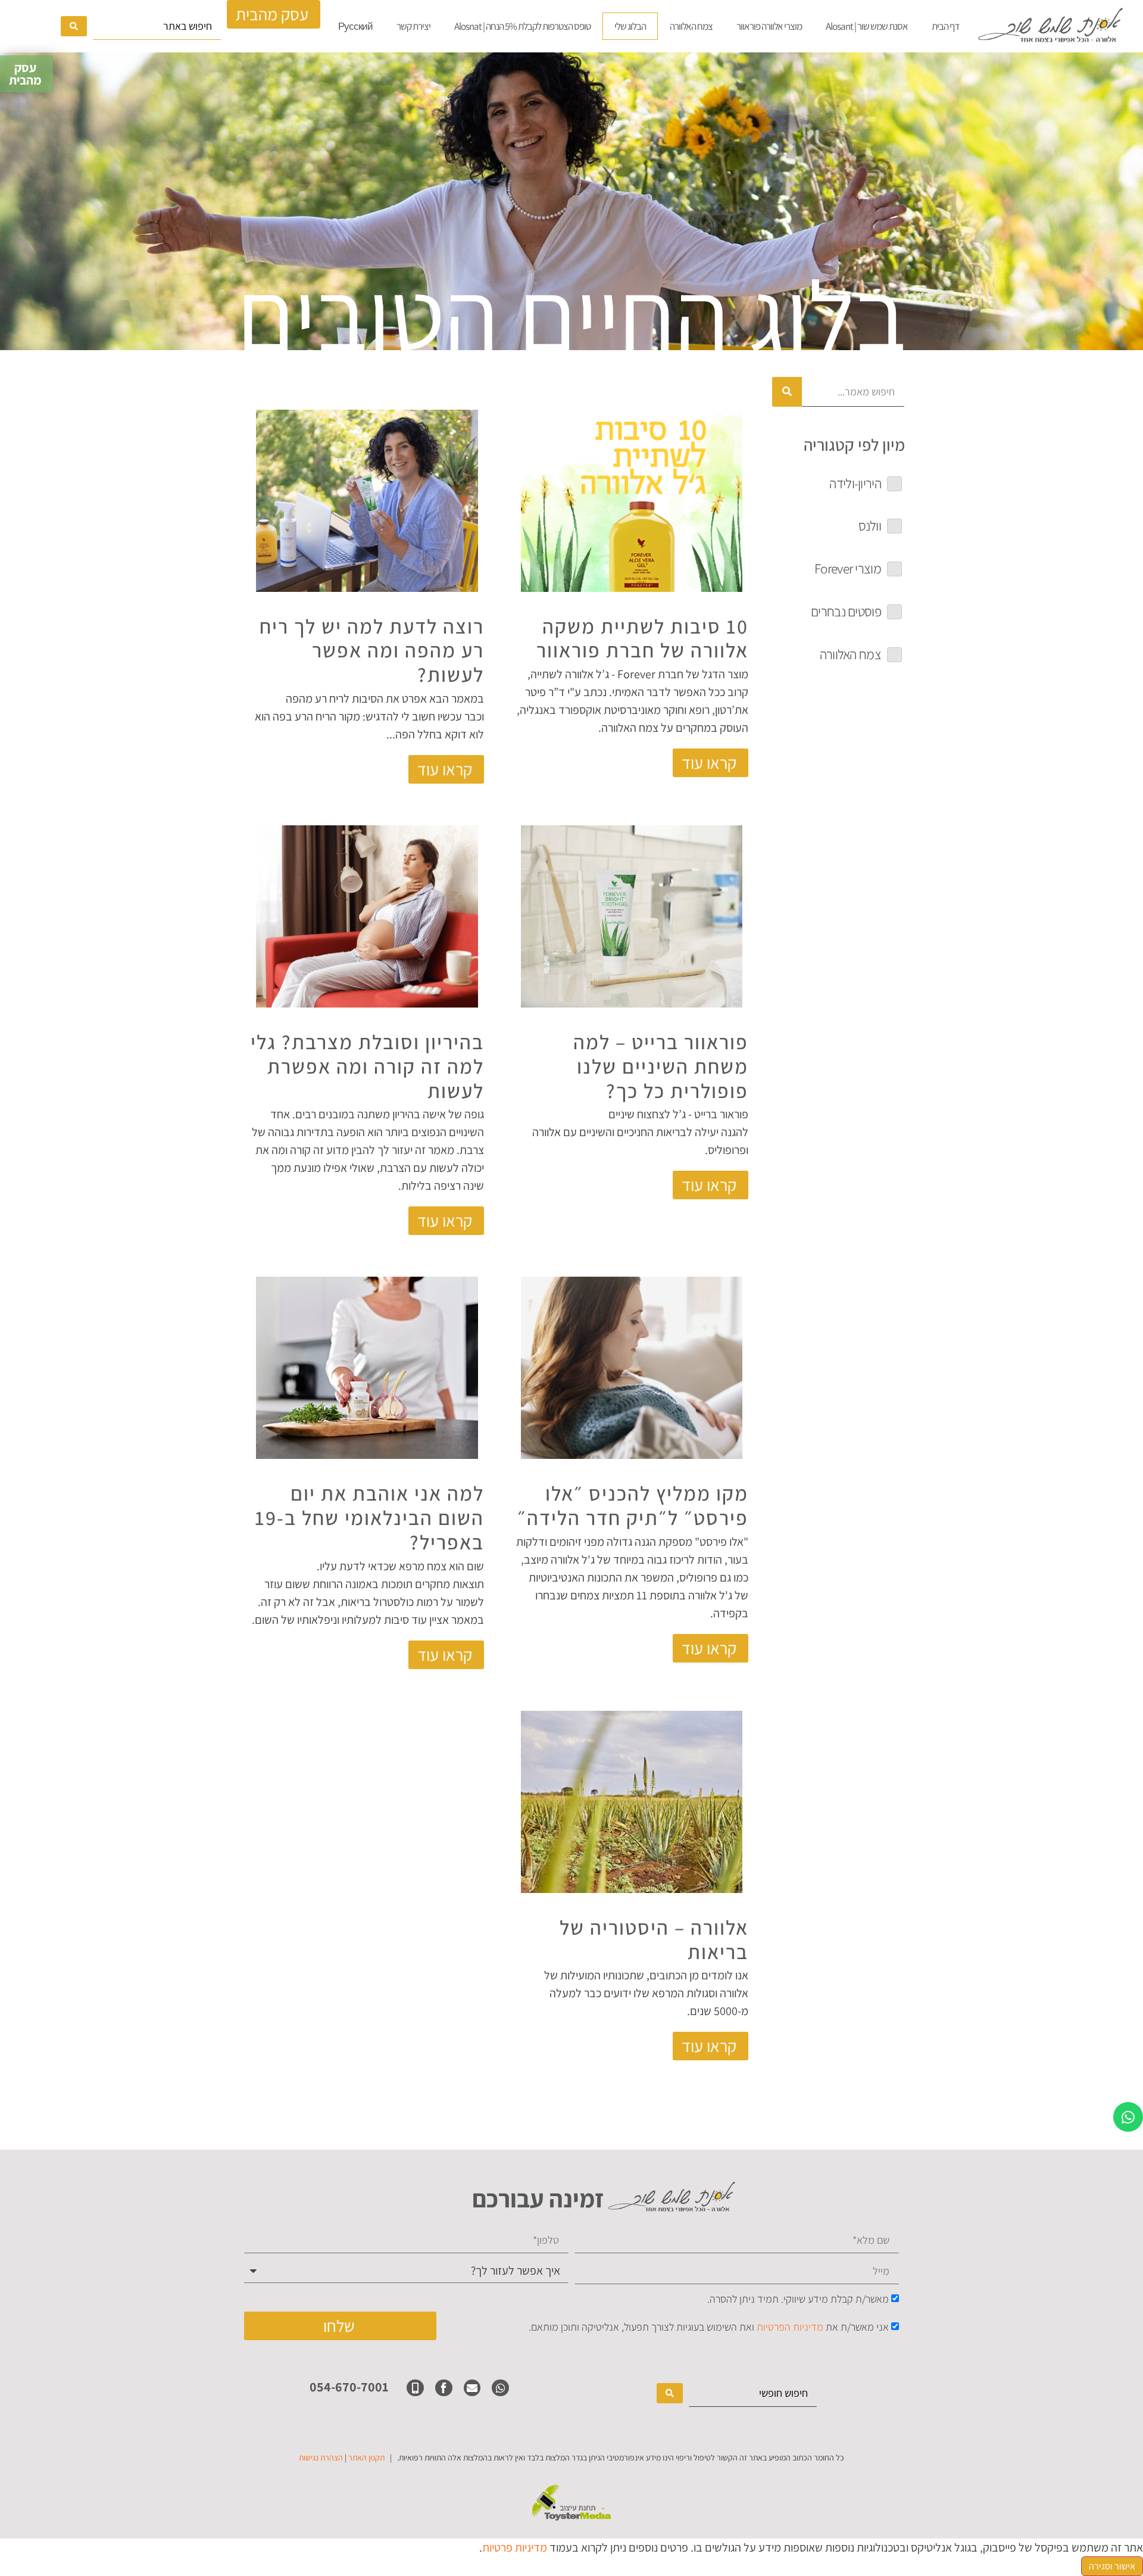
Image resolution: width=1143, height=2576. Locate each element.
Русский (355, 26)
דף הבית (945, 26)
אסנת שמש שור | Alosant (867, 26)
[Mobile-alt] (415, 2388)
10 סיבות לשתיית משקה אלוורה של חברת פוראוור (642, 638)
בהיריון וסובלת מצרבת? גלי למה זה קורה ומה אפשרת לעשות (367, 1066)
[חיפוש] (787, 392)
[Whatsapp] (1128, 2117)
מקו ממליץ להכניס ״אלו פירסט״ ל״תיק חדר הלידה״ (633, 1505)
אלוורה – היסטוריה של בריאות (654, 1939)
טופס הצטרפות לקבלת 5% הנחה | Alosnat (522, 26)
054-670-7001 (349, 2387)
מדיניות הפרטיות (790, 2327)
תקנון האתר (366, 2458)
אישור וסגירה (1112, 2566)
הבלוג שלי (630, 26)
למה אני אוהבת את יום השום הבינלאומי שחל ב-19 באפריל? (369, 1518)
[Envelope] (472, 2388)
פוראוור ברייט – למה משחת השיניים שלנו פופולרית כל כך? (661, 1066)
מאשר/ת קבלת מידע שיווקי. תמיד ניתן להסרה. (798, 2299)
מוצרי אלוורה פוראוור (769, 26)
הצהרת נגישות (321, 2458)
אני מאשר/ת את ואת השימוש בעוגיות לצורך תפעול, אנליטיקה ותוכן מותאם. (709, 2327)
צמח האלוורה (691, 26)
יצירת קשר (413, 26)
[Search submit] (74, 26)
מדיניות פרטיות (515, 2547)
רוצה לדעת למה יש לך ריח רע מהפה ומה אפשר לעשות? (372, 651)
